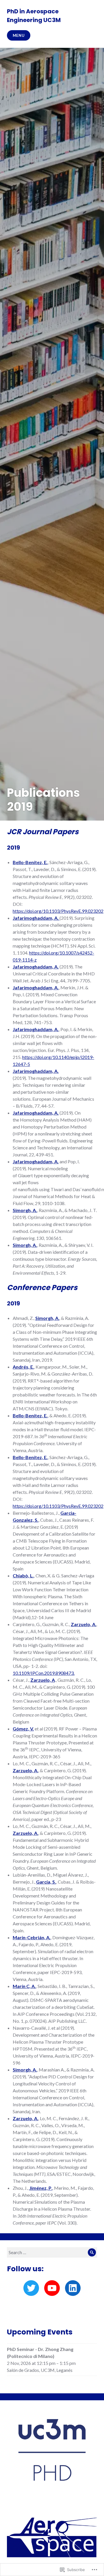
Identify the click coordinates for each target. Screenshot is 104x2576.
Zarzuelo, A (43, 1680)
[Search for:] (52, 2252)
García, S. (46, 1882)
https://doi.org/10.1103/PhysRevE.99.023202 (58, 911)
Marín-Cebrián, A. (32, 1937)
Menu (19, 35)
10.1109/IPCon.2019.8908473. (44, 1673)
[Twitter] (31, 2288)
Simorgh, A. (25, 1210)
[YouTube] (52, 2288)
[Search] (92, 2252)
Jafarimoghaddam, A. (36, 967)
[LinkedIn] (73, 2288)
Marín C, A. (24, 1986)
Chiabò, (23, 1575)
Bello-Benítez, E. (30, 862)
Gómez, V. (23, 1729)
